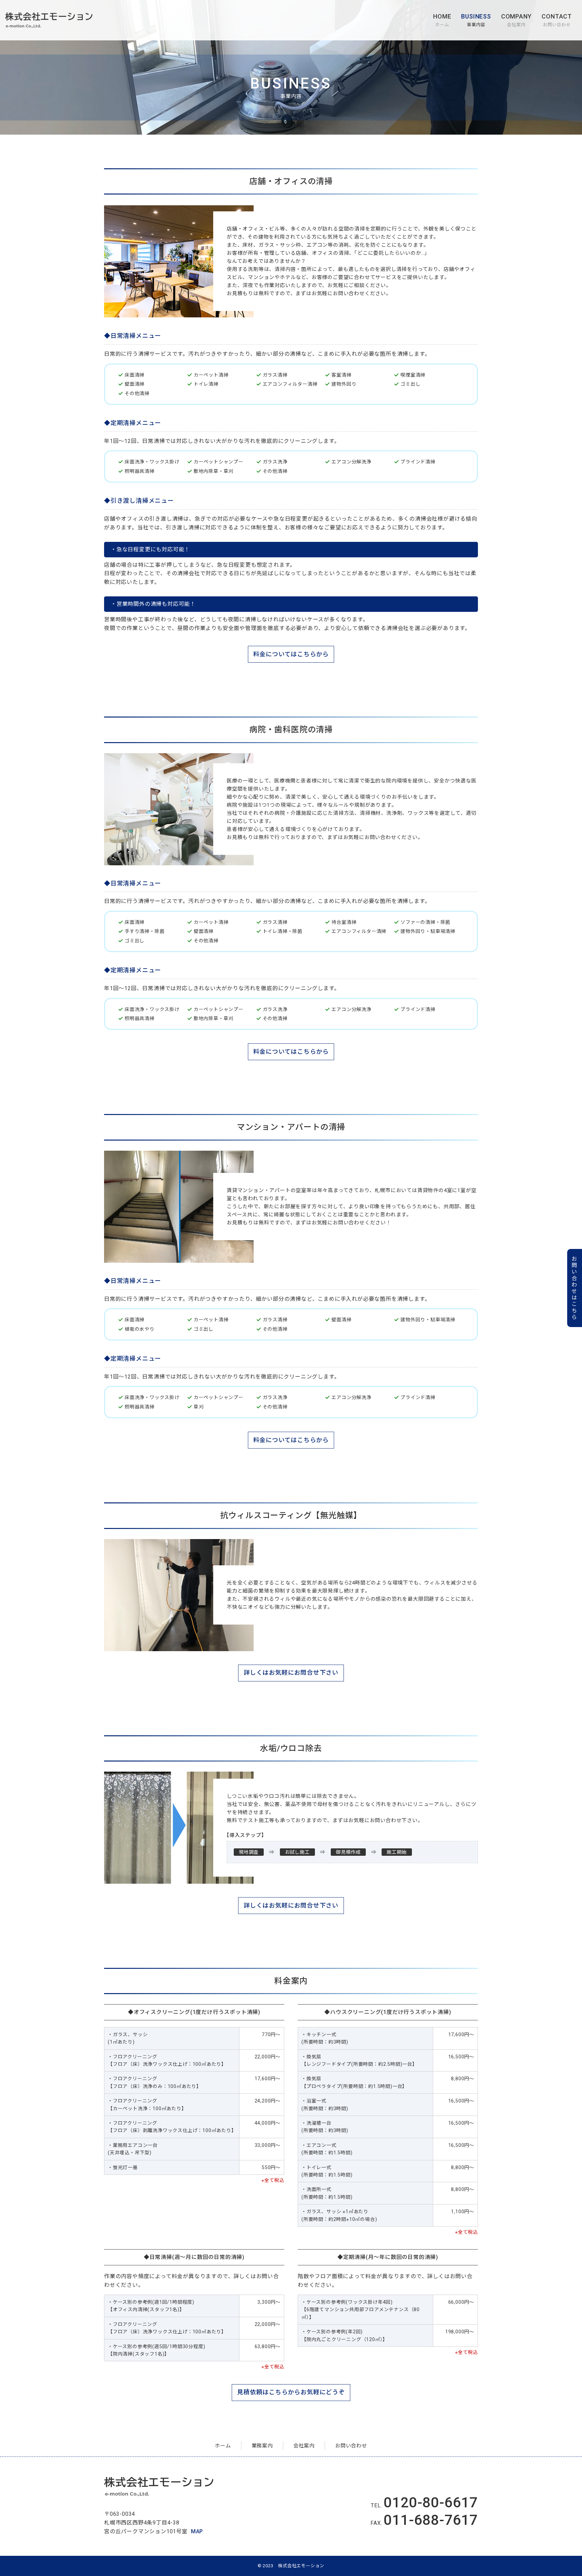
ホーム (442, 20)
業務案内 (262, 2446)
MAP (197, 2531)
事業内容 (476, 20)
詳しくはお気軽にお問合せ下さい (291, 1673)
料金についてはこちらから (291, 654)
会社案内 (516, 20)
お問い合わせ (557, 20)
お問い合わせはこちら (574, 1288)
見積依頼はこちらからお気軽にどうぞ (291, 2392)
